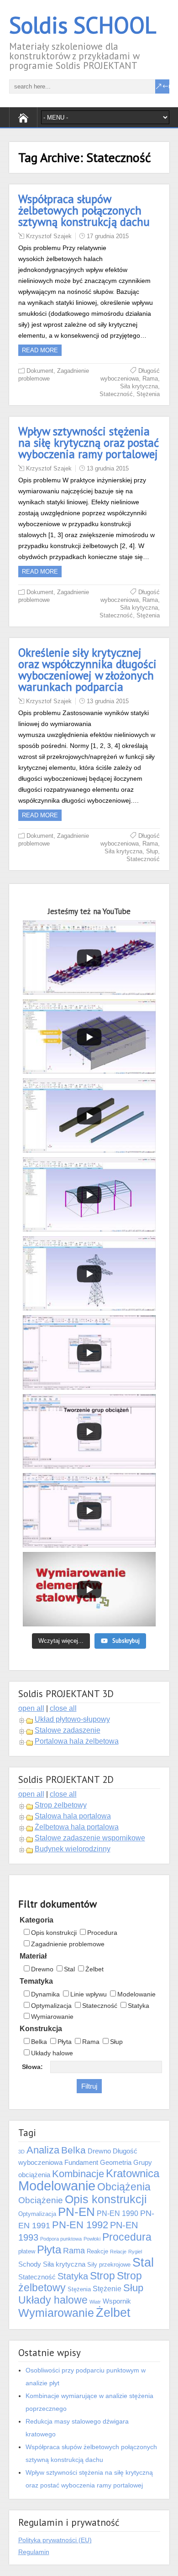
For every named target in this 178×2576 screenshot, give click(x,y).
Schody (30, 2264)
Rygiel (135, 2252)
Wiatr (95, 2302)
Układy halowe (52, 2053)
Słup (152, 851)
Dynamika (45, 1994)
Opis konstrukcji (54, 1933)
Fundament (81, 2163)
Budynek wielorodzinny (73, 1849)
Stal (69, 1969)
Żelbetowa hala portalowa (77, 1827)
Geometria (116, 2163)
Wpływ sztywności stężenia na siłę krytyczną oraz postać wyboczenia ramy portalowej (89, 443)
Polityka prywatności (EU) (55, 2540)
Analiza (43, 2150)
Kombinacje (78, 2174)
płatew (27, 2251)
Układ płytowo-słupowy (72, 1719)
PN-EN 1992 (80, 2225)
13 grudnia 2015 (108, 468)
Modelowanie (136, 1994)
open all (31, 1708)
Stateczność (116, 394)
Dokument (40, 371)
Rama (150, 379)
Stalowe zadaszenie (68, 1730)
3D (21, 2152)
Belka (39, 2042)
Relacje (118, 2252)
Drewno (42, 1969)
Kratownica (133, 2174)
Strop (102, 2276)
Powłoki (92, 2239)
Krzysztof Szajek (49, 236)
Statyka (139, 2006)
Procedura (102, 1933)
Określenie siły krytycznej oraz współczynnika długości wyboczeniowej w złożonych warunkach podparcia (87, 670)
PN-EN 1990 (118, 2213)
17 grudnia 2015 (108, 236)
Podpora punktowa (61, 2239)
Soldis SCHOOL (83, 25)
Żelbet (94, 1969)
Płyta (65, 2042)
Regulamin (34, 2552)
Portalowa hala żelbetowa (77, 1741)
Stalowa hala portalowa (73, 1816)
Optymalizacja (51, 2006)
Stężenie (107, 2289)
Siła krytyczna (139, 386)
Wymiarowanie (52, 2017)
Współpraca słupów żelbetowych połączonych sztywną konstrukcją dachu (84, 210)
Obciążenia (124, 2187)
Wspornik (117, 2301)
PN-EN (76, 2212)
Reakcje (97, 2251)
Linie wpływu (89, 1994)
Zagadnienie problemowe (68, 1944)
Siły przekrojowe (109, 2265)
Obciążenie (41, 2200)
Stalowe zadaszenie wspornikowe (90, 1838)
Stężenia (148, 394)
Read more (40, 350)
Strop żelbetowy (61, 1805)
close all (63, 1708)
